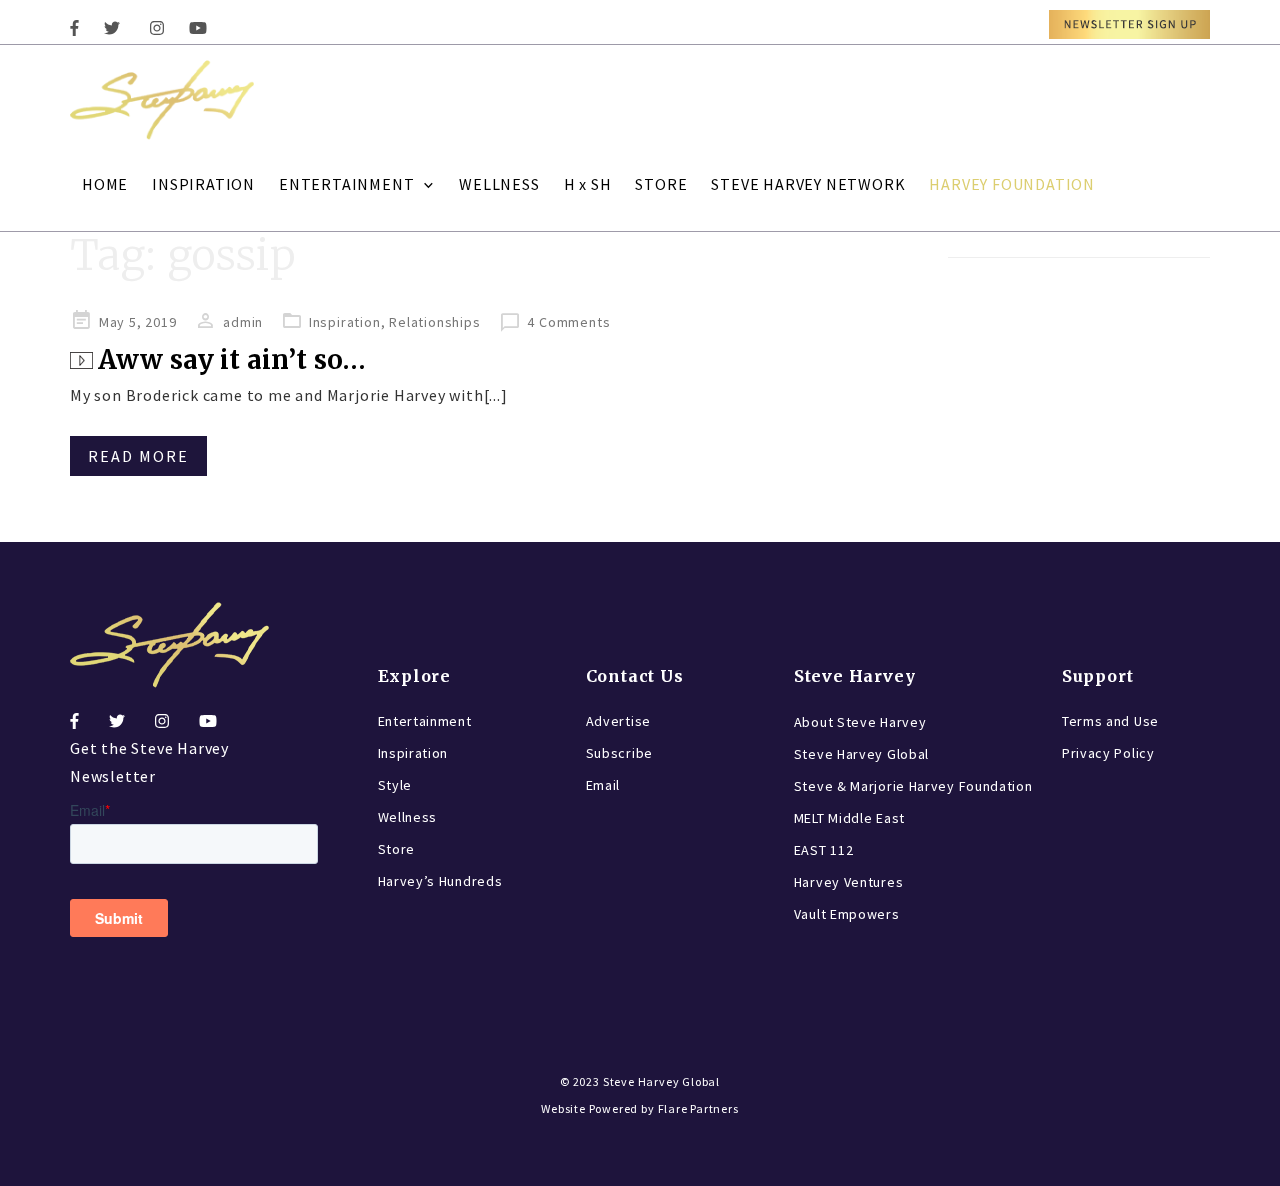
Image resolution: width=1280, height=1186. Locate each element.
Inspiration (345, 322)
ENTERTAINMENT (346, 184)
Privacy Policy (1108, 753)
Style (395, 785)
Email (603, 785)
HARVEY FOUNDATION (1012, 184)
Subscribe (619, 753)
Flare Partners (698, 1108)
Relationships (434, 322)
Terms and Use (1110, 721)
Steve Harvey (855, 676)
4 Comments (568, 322)
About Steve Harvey (860, 722)
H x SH (588, 184)
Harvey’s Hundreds (440, 881)
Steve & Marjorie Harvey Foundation (913, 786)
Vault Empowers (847, 914)
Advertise (618, 721)
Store (397, 849)
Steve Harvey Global (861, 754)
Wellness (408, 817)
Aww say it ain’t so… (232, 359)
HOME (105, 184)
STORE (661, 184)
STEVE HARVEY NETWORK (808, 184)
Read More (138, 456)
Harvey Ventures (849, 882)
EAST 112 (824, 850)
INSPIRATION (203, 184)
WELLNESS (499, 184)
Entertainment (425, 721)
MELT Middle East (849, 818)
